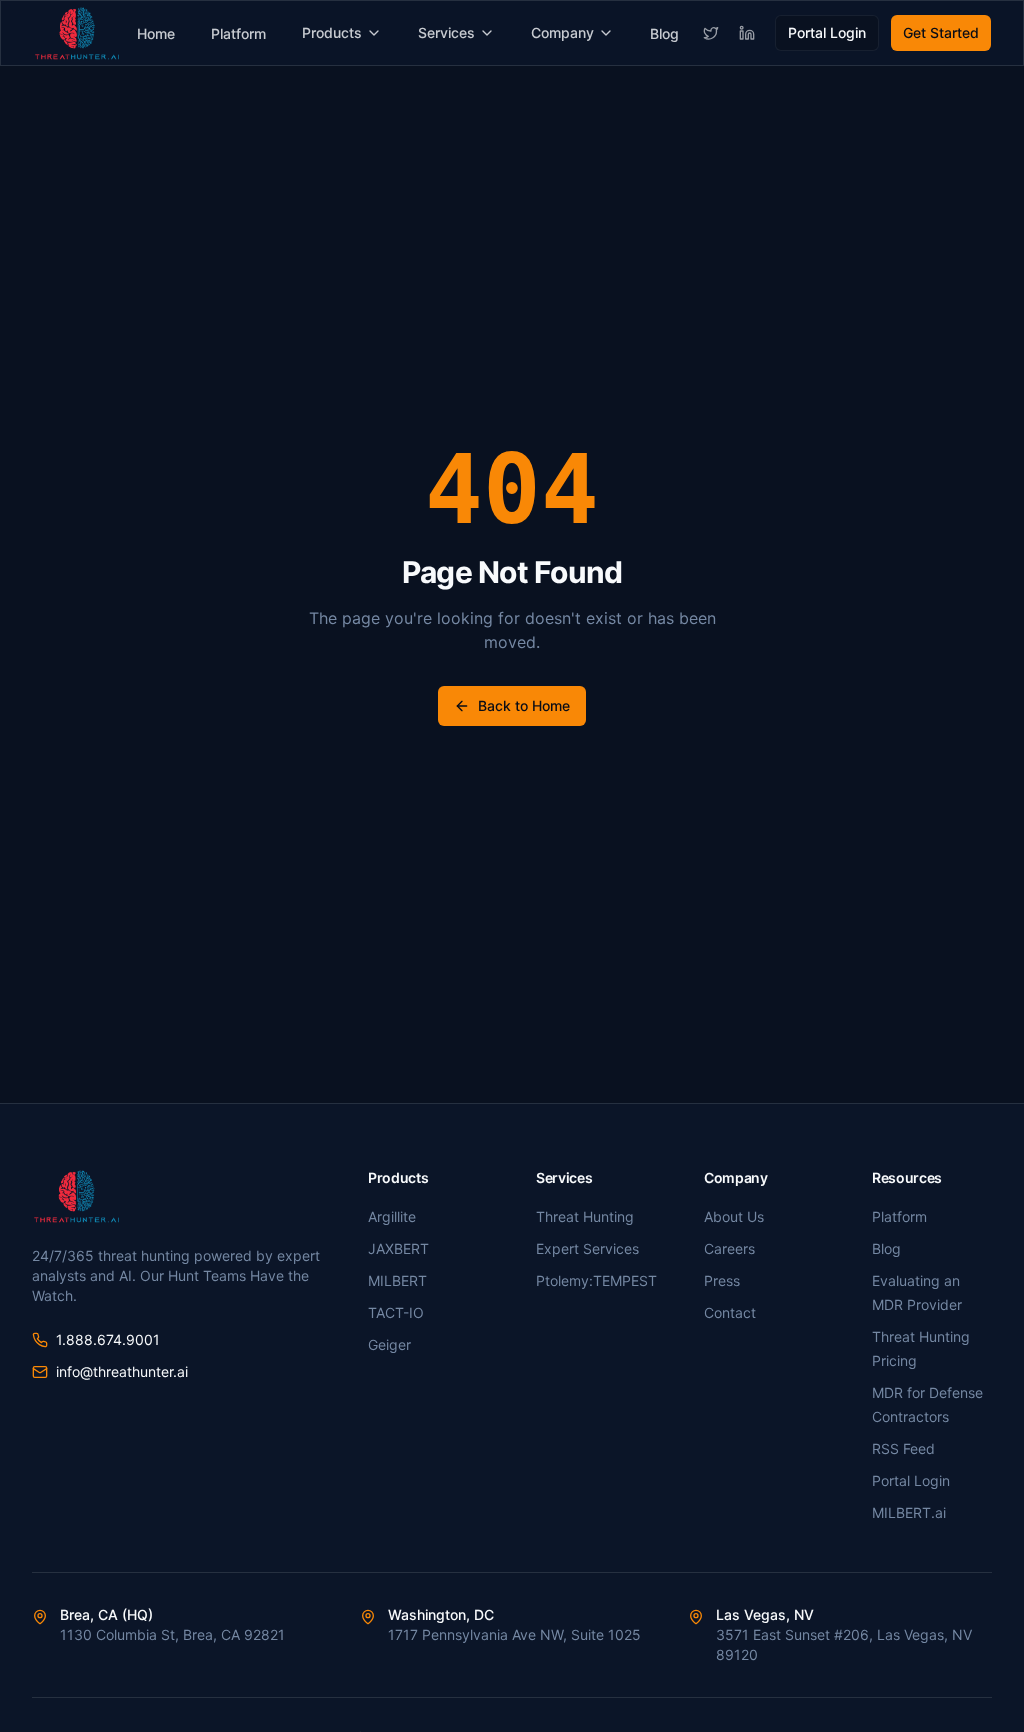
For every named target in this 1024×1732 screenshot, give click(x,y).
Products (332, 32)
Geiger (389, 1344)
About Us (734, 1216)
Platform (238, 33)
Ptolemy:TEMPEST (596, 1280)
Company (562, 32)
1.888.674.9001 (108, 1339)
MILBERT (397, 1280)
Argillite (392, 1216)
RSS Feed (903, 1448)
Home (156, 33)
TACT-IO (396, 1312)
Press (722, 1280)
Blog (664, 33)
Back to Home (524, 705)
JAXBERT (398, 1248)
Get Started (941, 32)
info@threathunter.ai (122, 1371)
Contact (730, 1312)
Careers (729, 1248)
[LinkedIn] (747, 33)
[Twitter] (711, 33)
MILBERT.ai (909, 1512)
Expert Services (587, 1248)
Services (446, 32)
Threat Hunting (585, 1216)
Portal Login (827, 32)
